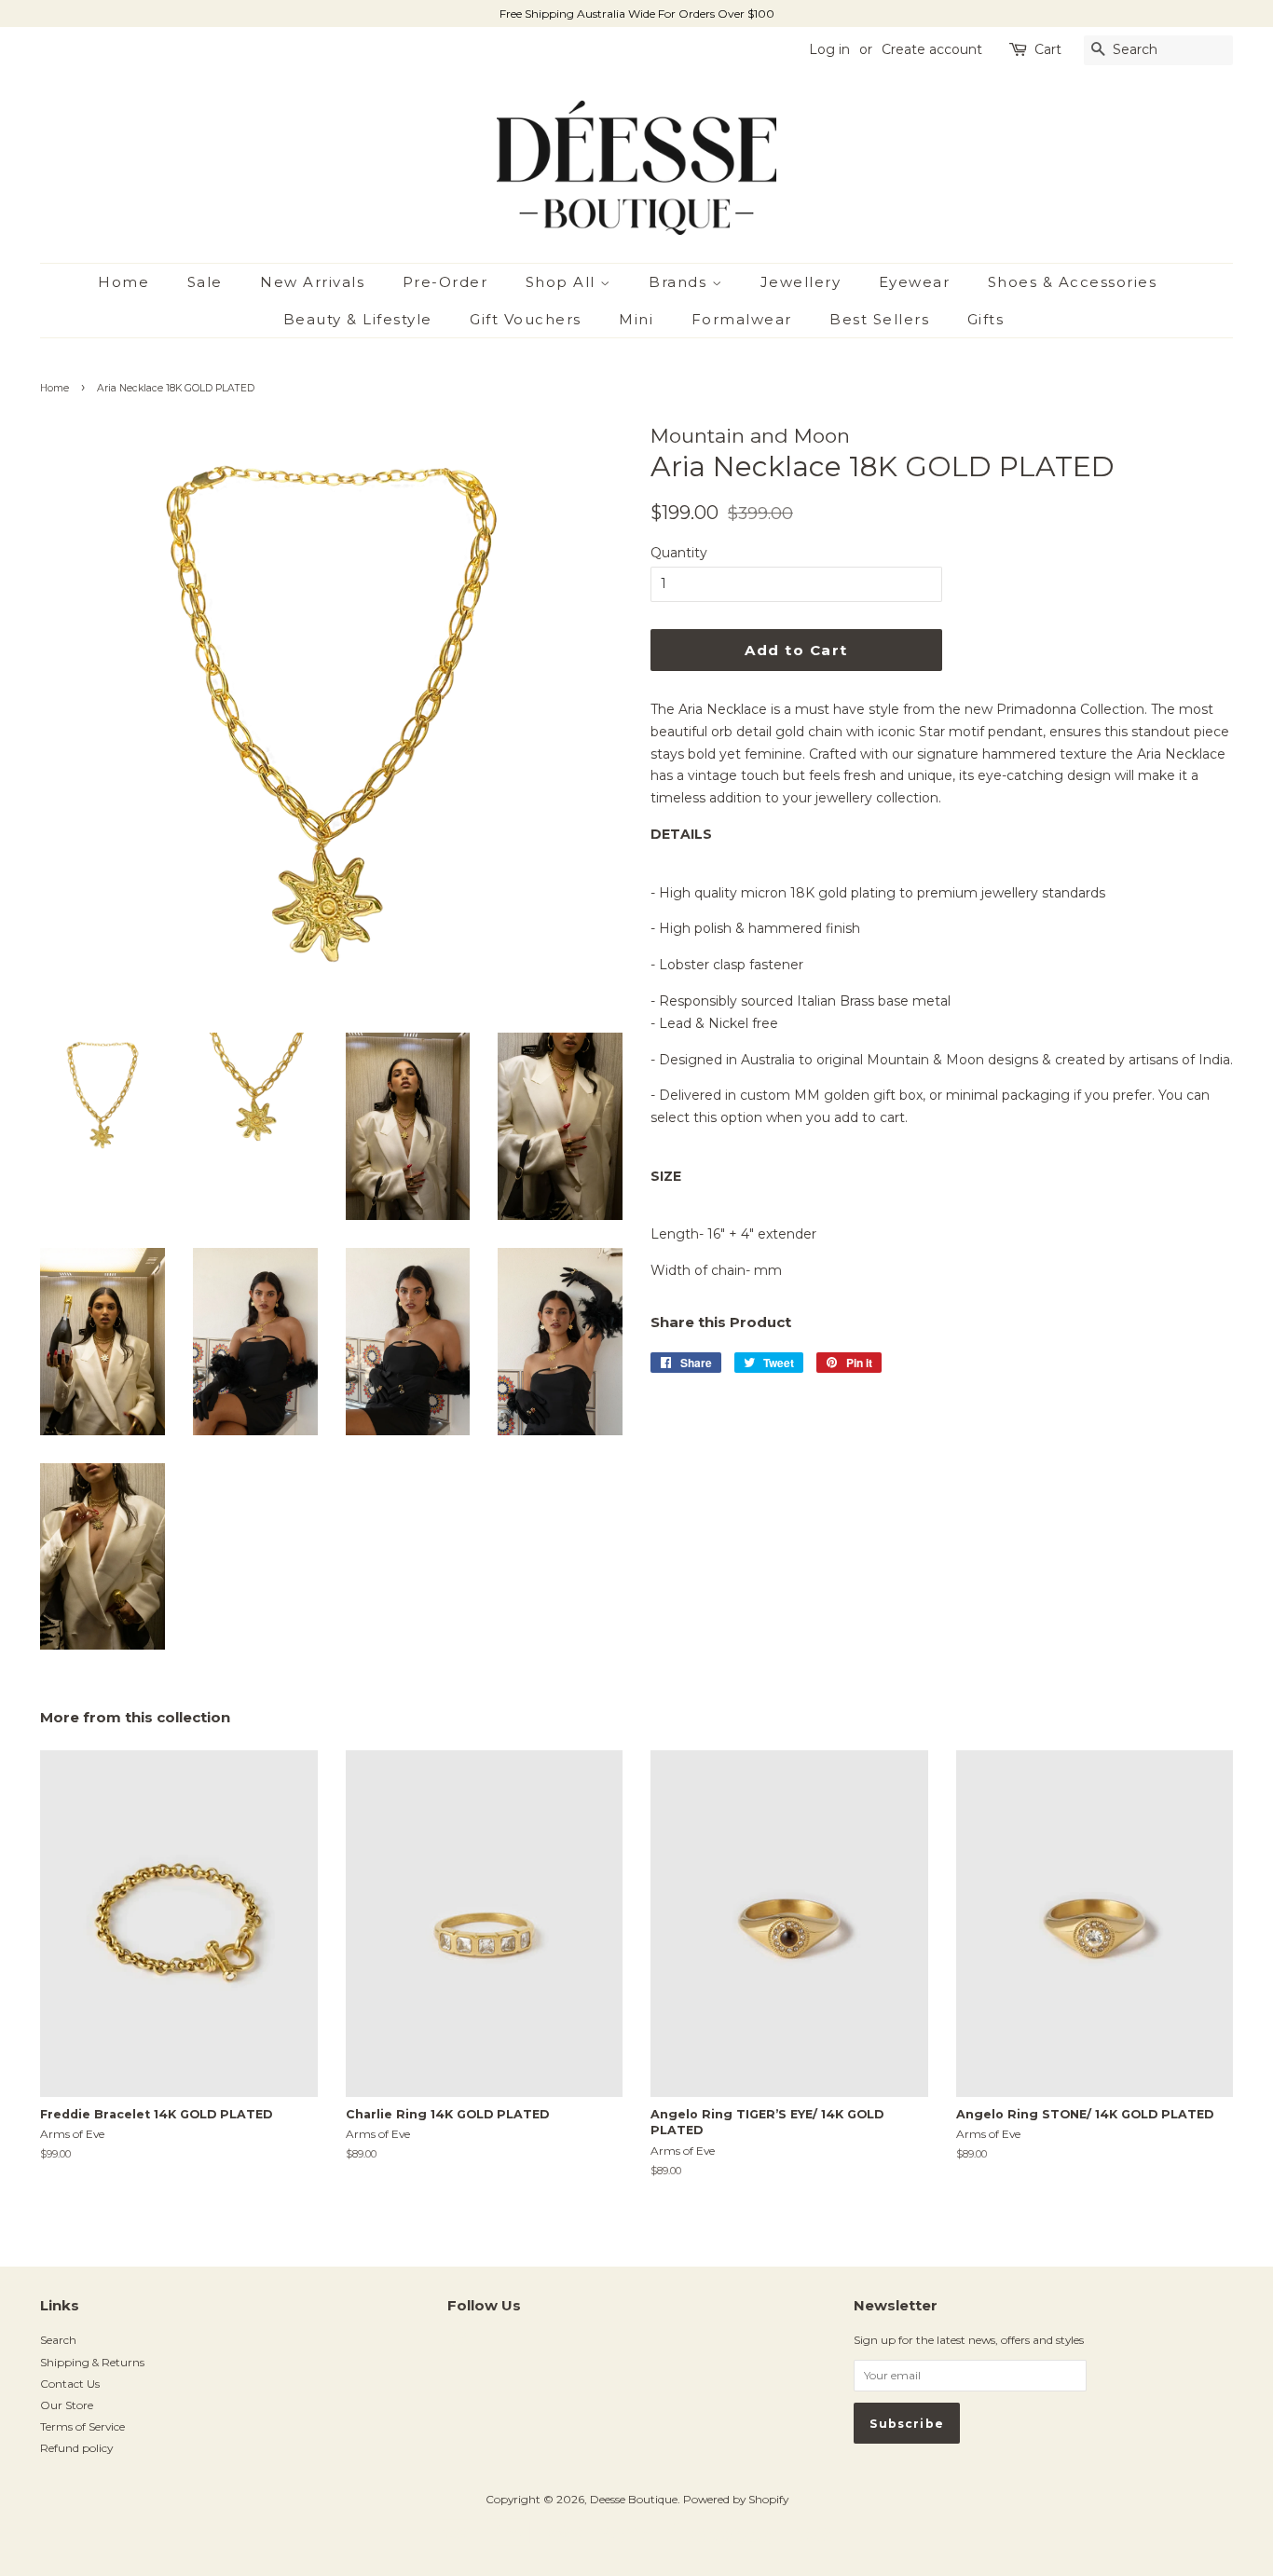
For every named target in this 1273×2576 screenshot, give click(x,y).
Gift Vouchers (526, 319)
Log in (829, 49)
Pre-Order (445, 282)
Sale (205, 282)
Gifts (986, 319)
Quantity (679, 553)
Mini (636, 319)
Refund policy (76, 2448)
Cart (1048, 49)
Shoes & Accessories (1073, 282)
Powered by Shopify (736, 2499)
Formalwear (742, 319)
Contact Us (70, 2384)
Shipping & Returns (92, 2362)
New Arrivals (312, 282)
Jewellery (801, 282)
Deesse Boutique (634, 2499)
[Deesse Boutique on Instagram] (458, 2346)
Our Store (67, 2405)
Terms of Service (82, 2426)
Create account (932, 49)
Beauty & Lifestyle (358, 319)
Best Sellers (879, 319)
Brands (680, 282)
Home (123, 282)
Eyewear (915, 282)
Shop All (563, 282)
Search (58, 2340)
